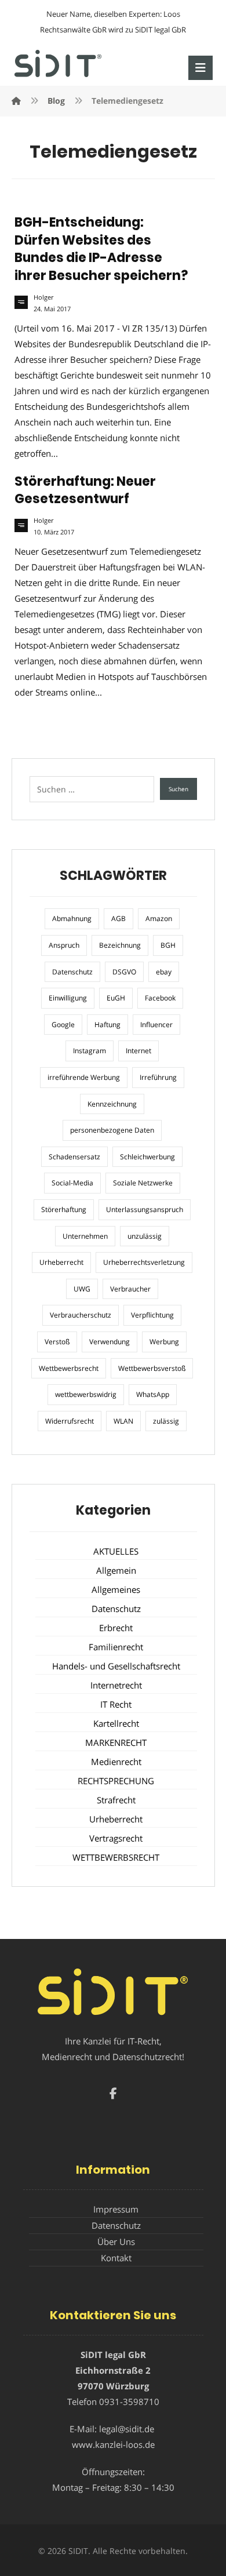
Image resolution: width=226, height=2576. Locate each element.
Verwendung (110, 1342)
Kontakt (116, 2258)
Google (63, 1025)
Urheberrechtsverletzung (144, 1262)
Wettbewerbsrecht (69, 1368)
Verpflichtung (152, 1315)
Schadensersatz (74, 1157)
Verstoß (57, 1342)
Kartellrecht (116, 1723)
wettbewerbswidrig (86, 1394)
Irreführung (158, 1077)
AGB (119, 918)
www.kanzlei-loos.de (113, 2444)
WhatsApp (153, 1394)
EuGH (116, 998)
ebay (164, 972)
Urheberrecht (61, 1262)
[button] (201, 68)
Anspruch (64, 945)
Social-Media (72, 1183)
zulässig (166, 1421)
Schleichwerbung (147, 1157)
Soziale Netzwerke (143, 1183)
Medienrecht (116, 1762)
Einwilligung (68, 998)
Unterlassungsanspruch (145, 1209)
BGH (168, 945)
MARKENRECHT (116, 1742)
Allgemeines (116, 1589)
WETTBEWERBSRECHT (116, 1857)
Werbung (164, 1342)
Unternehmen (85, 1236)
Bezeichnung (120, 945)
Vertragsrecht (116, 1838)
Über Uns (116, 2242)
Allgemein (116, 1570)
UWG (82, 1289)
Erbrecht (116, 1628)
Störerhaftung (64, 1209)
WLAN (123, 1421)
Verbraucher (130, 1289)
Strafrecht (116, 1800)
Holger (43, 297)
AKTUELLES (116, 1551)
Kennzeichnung (112, 1104)
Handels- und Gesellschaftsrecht (116, 1666)
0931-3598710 (129, 2402)
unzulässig (145, 1236)
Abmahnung (72, 918)
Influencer (156, 1025)
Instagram (90, 1051)
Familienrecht (116, 1647)
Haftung (107, 1025)
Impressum (116, 2209)
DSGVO (124, 972)
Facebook (160, 998)
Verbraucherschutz (81, 1315)
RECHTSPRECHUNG (116, 1781)
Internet (138, 1051)
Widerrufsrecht (70, 1421)
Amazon (159, 918)
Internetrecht (116, 1685)
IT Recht (116, 1704)
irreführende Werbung (84, 1077)
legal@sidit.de (127, 2429)
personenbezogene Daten (112, 1130)
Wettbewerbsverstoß (152, 1368)
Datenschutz (72, 972)
